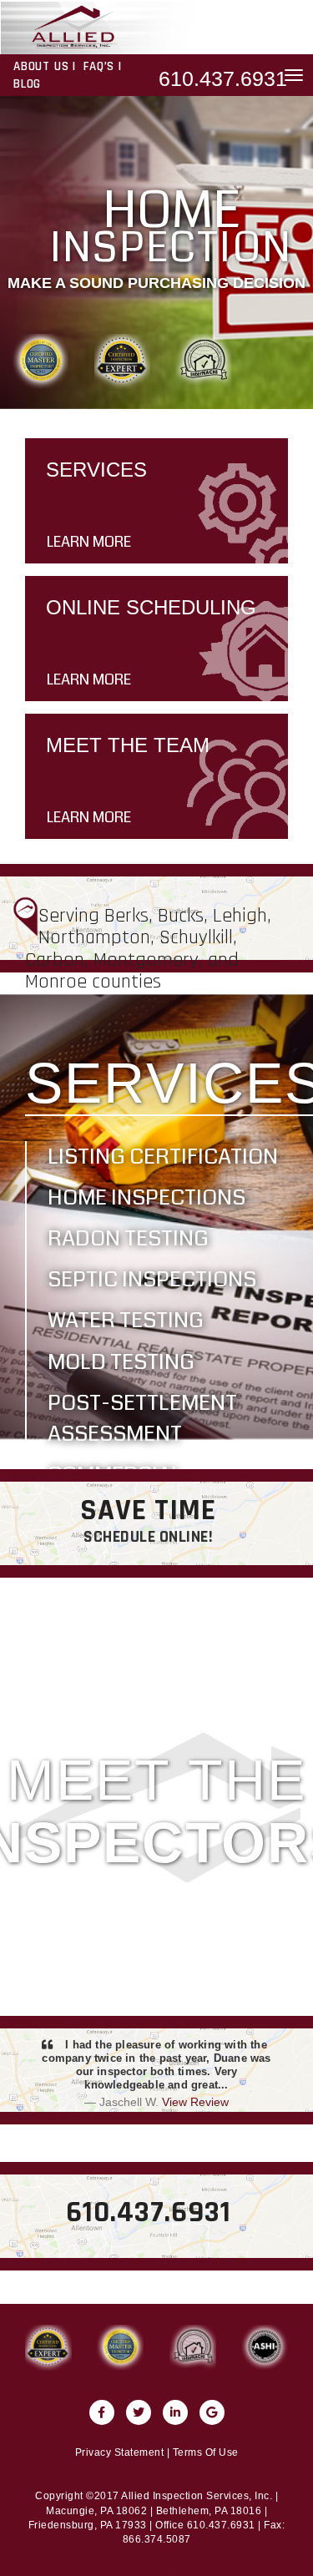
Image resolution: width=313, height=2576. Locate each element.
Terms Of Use (206, 2452)
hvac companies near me (221, 2563)
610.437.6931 (223, 78)
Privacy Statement (120, 2452)
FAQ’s (99, 66)
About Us (41, 66)
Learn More (89, 542)
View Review (195, 2102)
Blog (27, 84)
